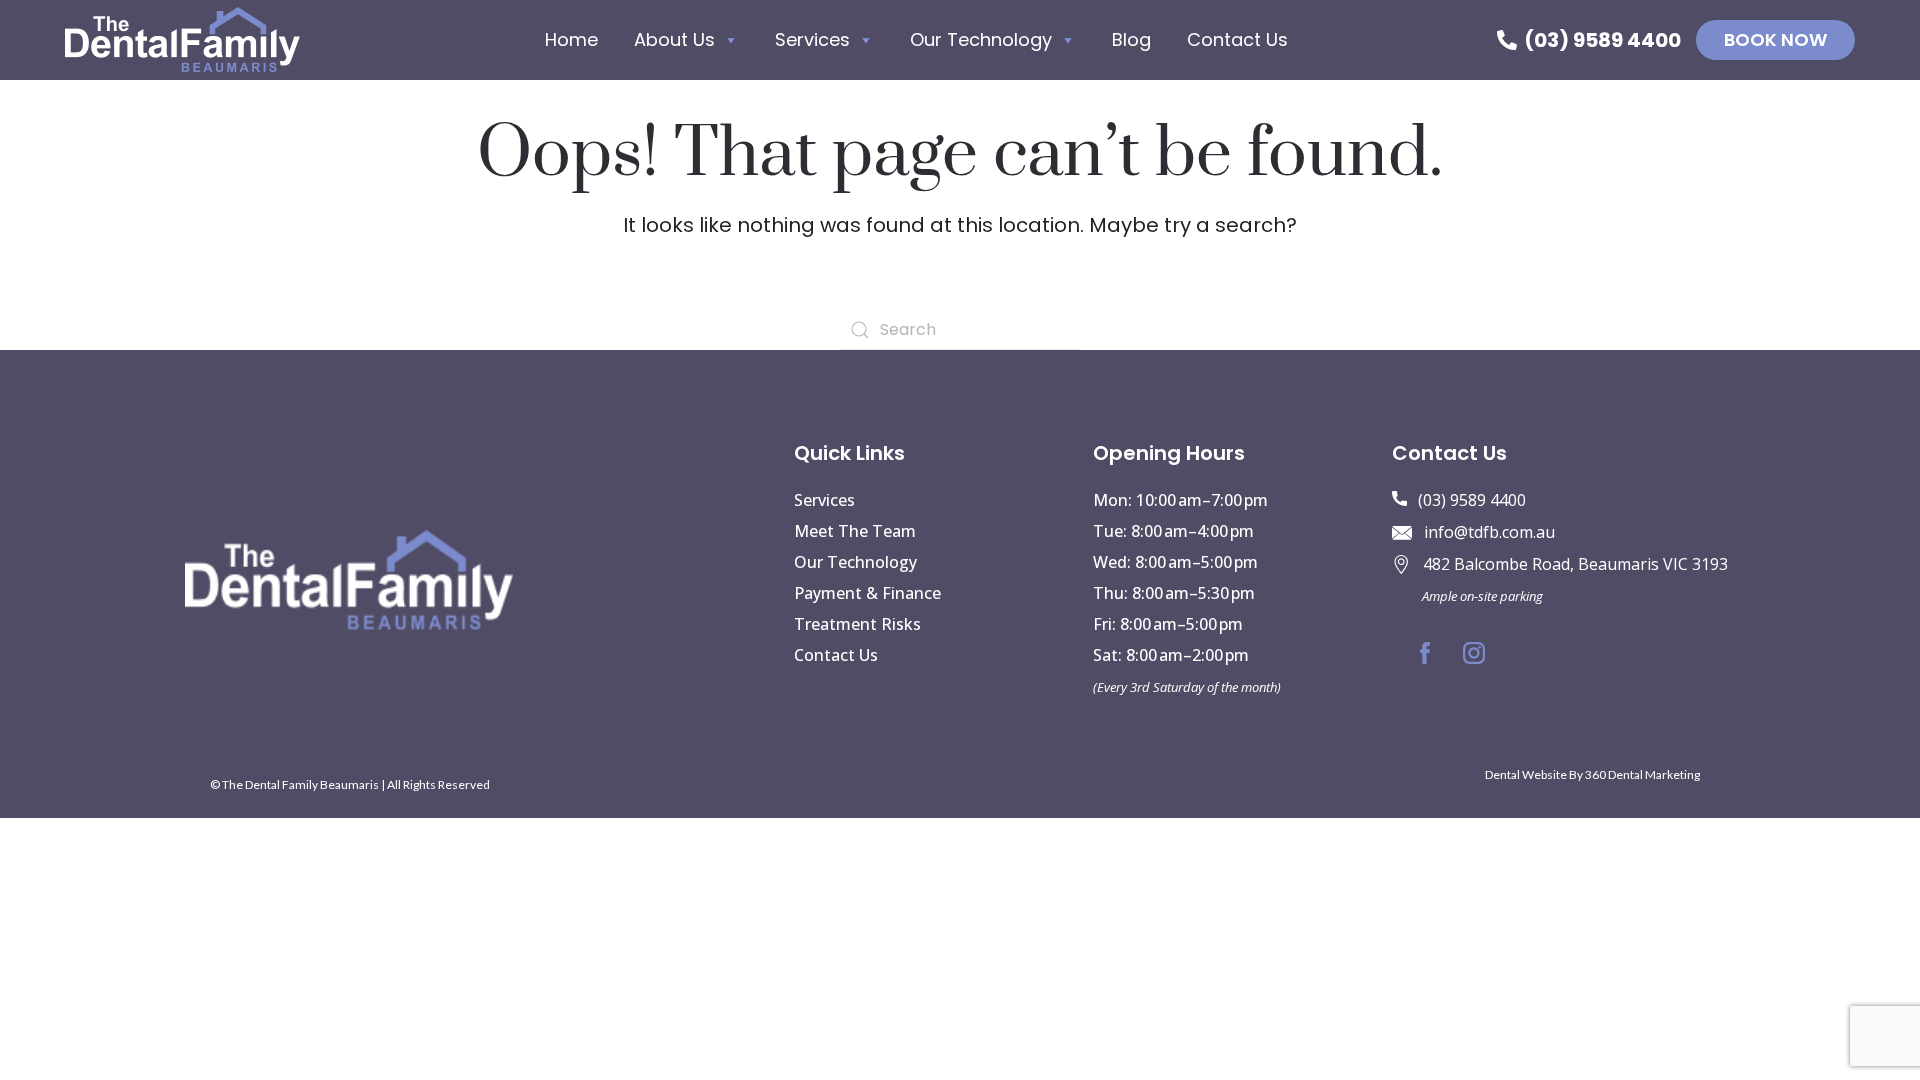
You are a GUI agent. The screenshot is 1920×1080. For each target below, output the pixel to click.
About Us (674, 39)
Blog (1131, 39)
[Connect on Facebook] (1425, 653)
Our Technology (981, 39)
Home (571, 39)
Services (812, 39)
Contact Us (1237, 39)
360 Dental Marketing (1642, 774)
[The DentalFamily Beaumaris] (182, 40)
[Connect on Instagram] (1474, 653)
